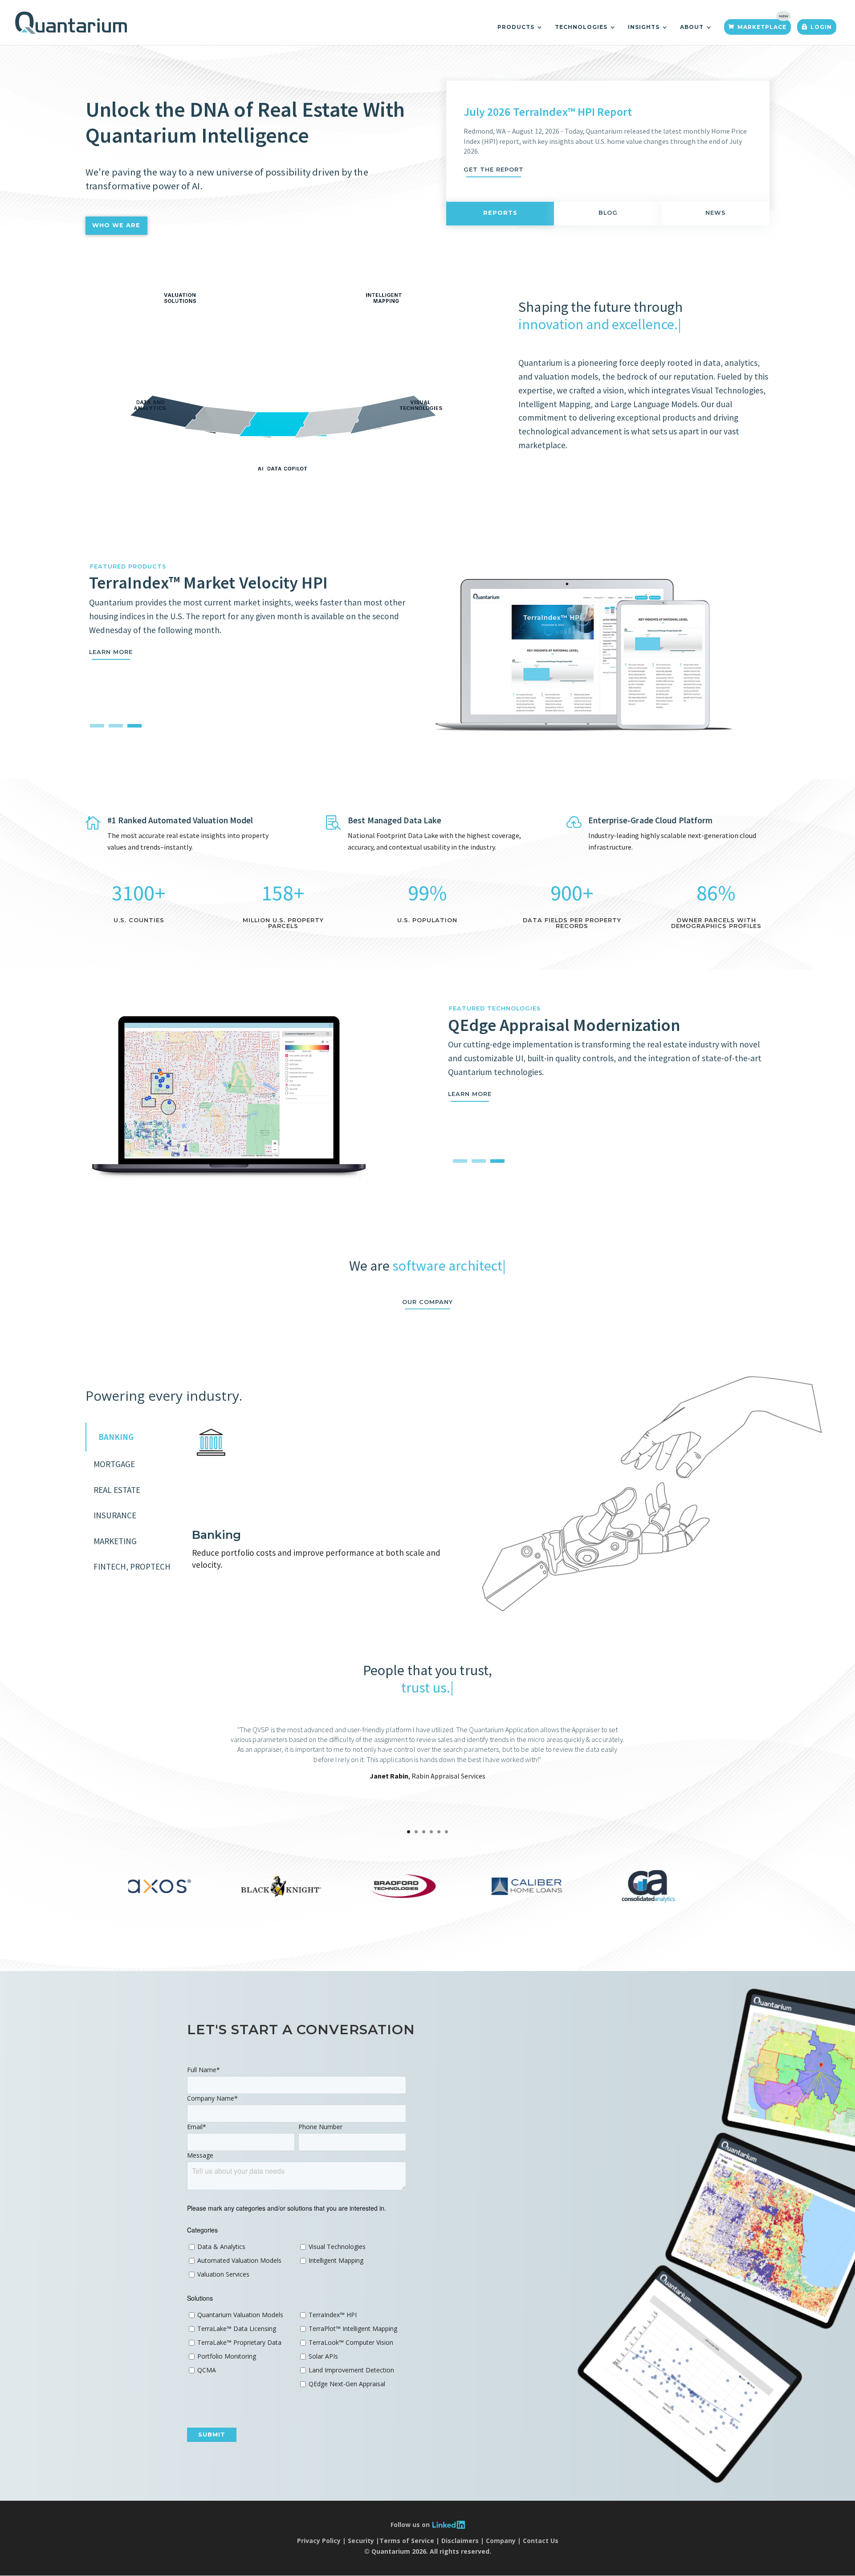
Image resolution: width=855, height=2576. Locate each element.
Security (361, 2541)
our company (427, 1302)
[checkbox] (241, 2261)
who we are (116, 225)
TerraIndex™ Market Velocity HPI (208, 582)
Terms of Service (407, 2541)
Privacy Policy (319, 2541)
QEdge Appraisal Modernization (564, 1025)
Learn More (111, 652)
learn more (470, 1094)
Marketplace (762, 27)
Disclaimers (460, 2541)
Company (501, 2541)
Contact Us (541, 2541)
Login (821, 27)
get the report (494, 170)
